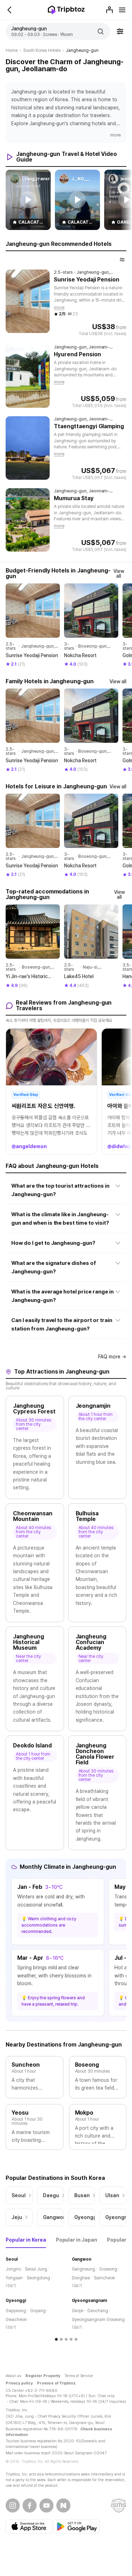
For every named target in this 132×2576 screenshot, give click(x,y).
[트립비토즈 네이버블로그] (63, 2505)
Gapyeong (16, 2311)
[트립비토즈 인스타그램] (13, 2505)
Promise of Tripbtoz (56, 2383)
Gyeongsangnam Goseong (98, 2320)
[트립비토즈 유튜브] (46, 2505)
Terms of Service (79, 2376)
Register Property (43, 2376)
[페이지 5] (76, 2339)
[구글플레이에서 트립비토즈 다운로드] (77, 2527)
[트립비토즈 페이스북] (30, 2505)
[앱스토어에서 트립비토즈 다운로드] (29, 2527)
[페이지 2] (61, 2339)
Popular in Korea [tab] (26, 2240)
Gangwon (82, 2259)
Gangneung (84, 2269)
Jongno (13, 2269)
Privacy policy (19, 2383)
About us (13, 2376)
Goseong (108, 2269)
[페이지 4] (71, 2339)
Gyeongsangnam (90, 2301)
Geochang (98, 2311)
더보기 (11, 2286)
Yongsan (14, 2278)
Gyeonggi (16, 2301)
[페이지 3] (66, 2339)
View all (119, 574)
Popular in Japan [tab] (77, 2240)
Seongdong (38, 2278)
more (115, 135)
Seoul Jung (36, 2269)
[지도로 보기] (122, 260)
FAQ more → (112, 1357)
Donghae (81, 2278)
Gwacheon (16, 2320)
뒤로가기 (10, 10)
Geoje (78, 2311)
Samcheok (104, 2278)
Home (12, 50)
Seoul (12, 2259)
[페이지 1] (56, 2339)
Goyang (38, 2311)
